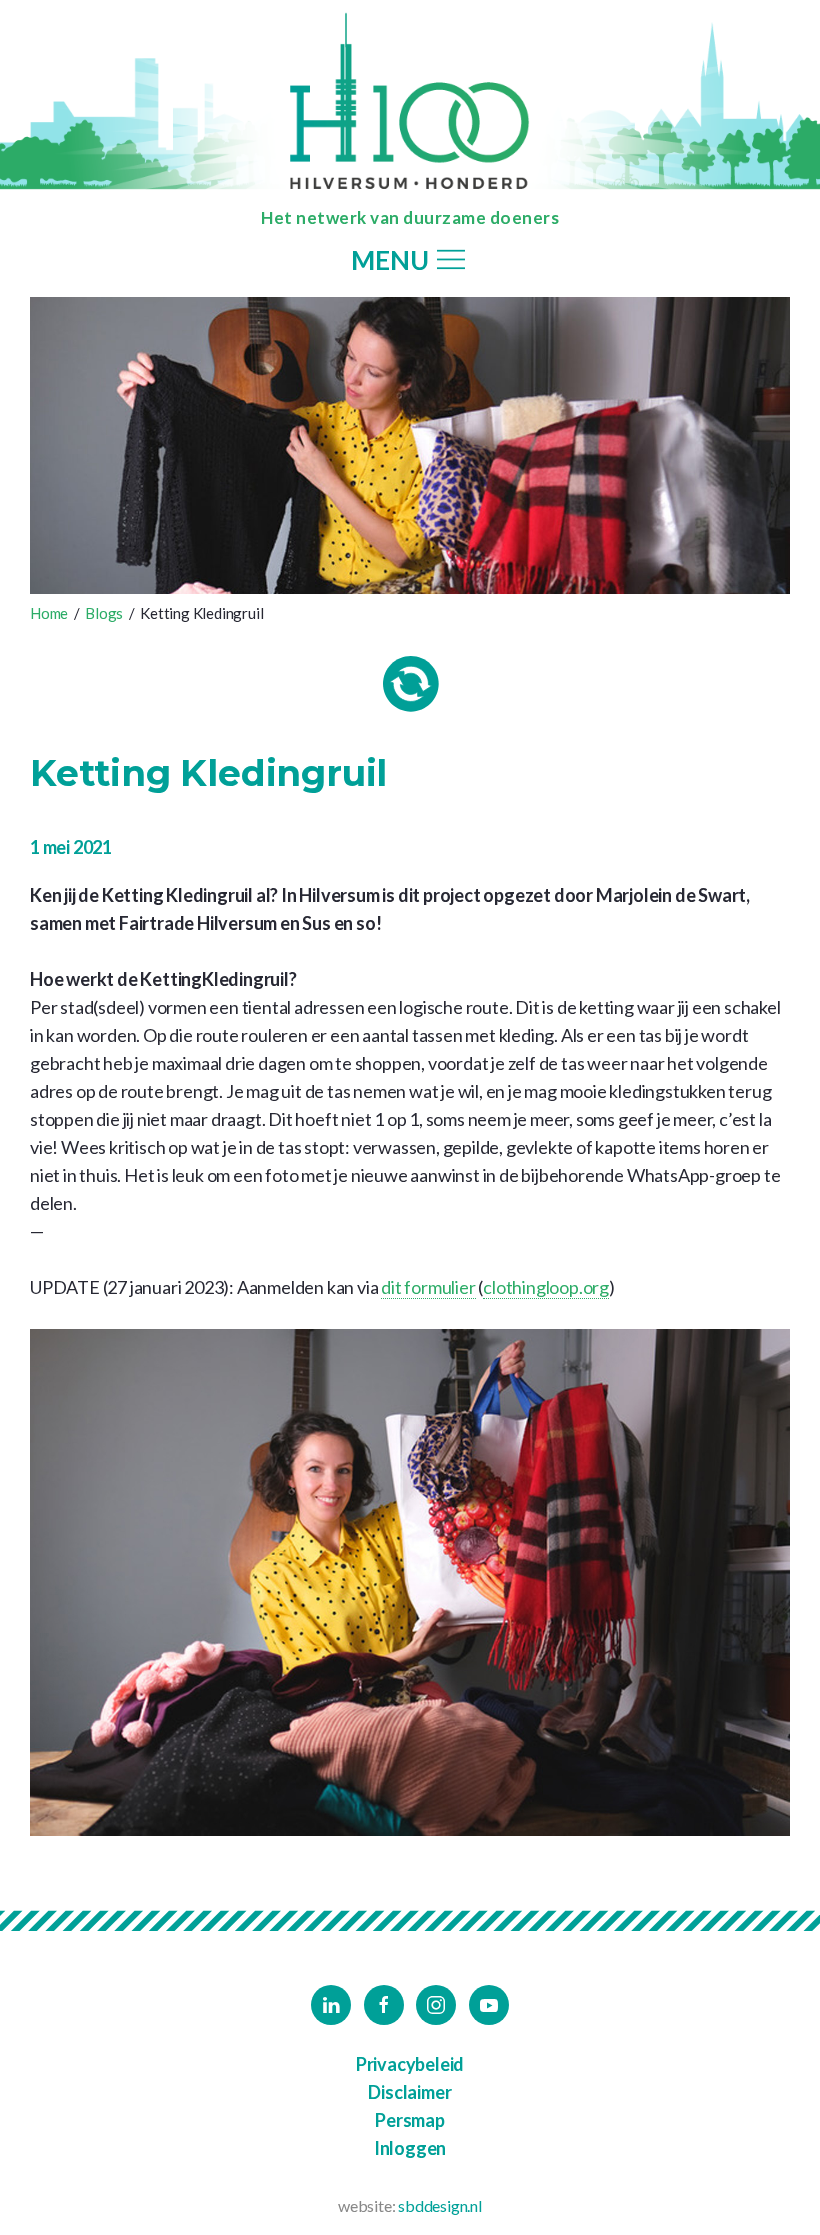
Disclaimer (409, 2092)
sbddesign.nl (440, 2205)
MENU (392, 261)
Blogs (104, 613)
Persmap (410, 2120)
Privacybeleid (410, 2064)
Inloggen (410, 2148)
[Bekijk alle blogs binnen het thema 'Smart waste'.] (411, 684)
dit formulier (428, 1287)
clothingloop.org (546, 1287)
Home (49, 613)
